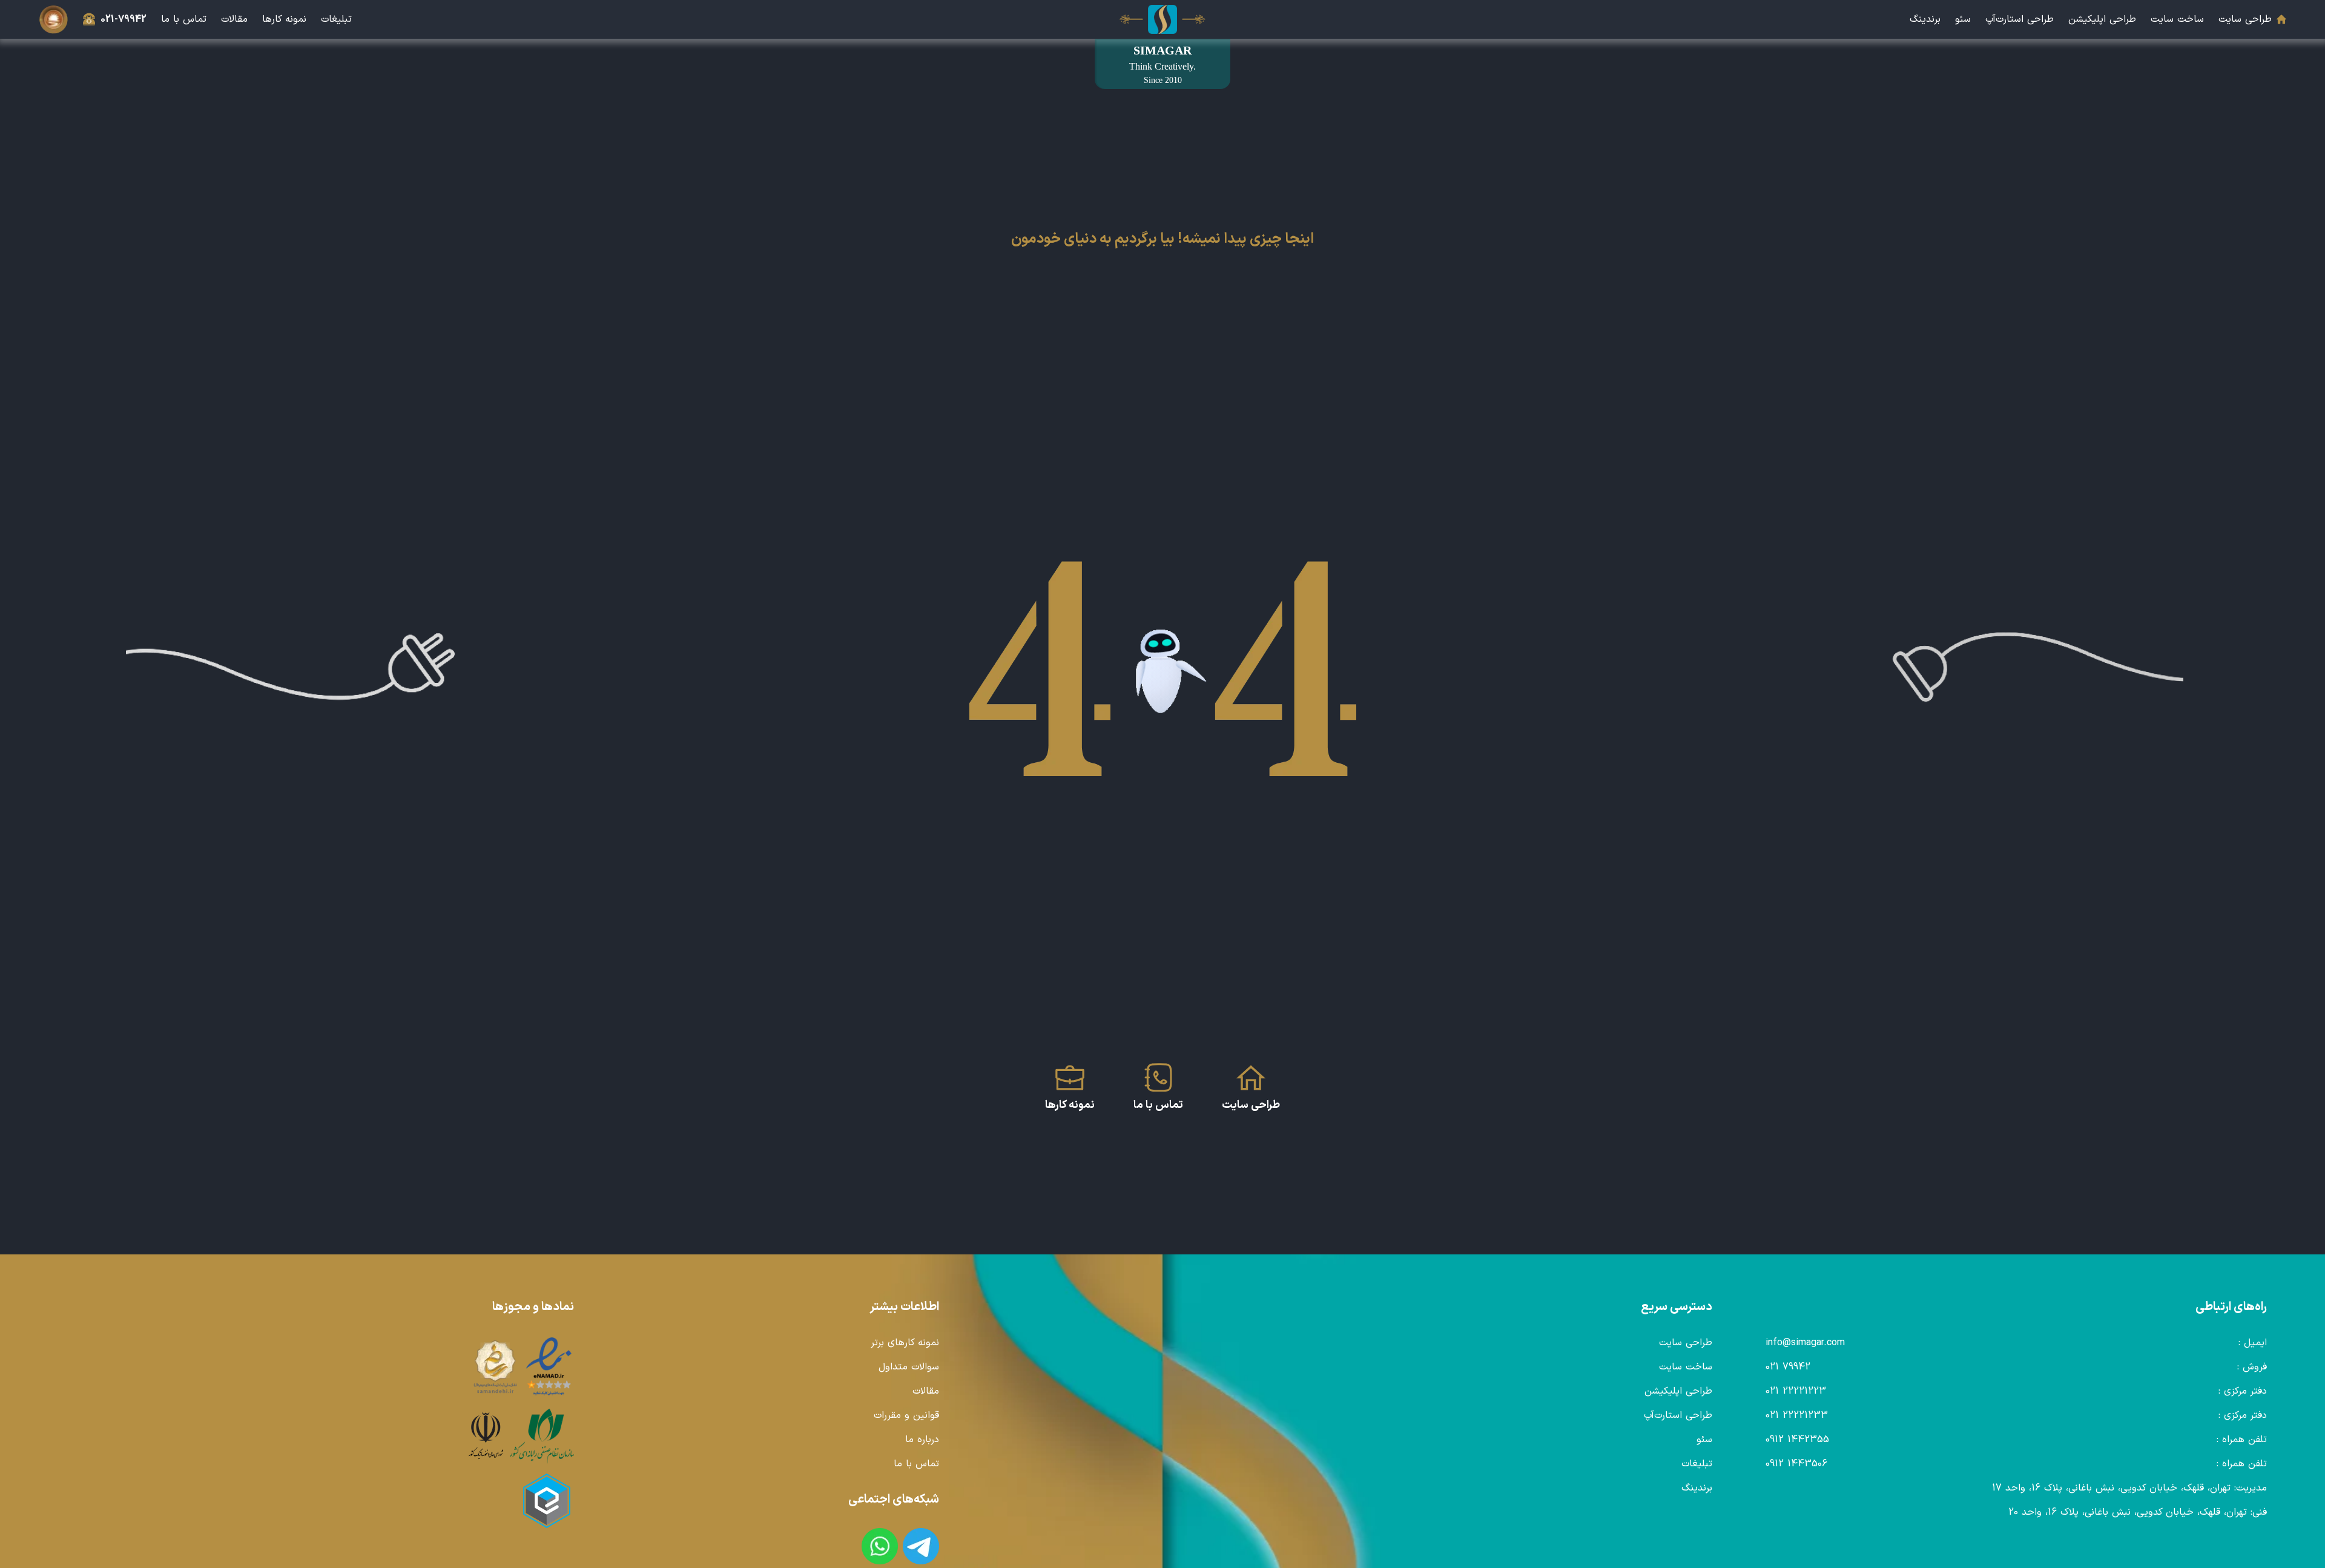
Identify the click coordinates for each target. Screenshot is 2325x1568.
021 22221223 (1796, 1391)
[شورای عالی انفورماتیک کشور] (486, 1436)
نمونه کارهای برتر (905, 1343)
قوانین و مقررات (906, 1415)
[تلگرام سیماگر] (921, 1546)
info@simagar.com (1805, 1343)
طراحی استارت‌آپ (2020, 19)
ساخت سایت (2177, 19)
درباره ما (922, 1440)
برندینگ (1925, 19)
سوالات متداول (909, 1367)
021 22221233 (1797, 1415)
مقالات (234, 19)
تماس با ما (184, 19)
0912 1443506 (1796, 1464)
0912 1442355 (1797, 1440)
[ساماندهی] (495, 1367)
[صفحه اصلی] (1162, 19)
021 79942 (1788, 1367)
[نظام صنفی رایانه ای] (542, 1436)
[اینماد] (549, 1367)
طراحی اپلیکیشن (2102, 19)
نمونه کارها (284, 19)
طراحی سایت (2245, 19)
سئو (1963, 19)
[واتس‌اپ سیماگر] (880, 1546)
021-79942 (124, 19)
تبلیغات (336, 19)
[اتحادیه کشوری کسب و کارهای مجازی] (547, 1501)
